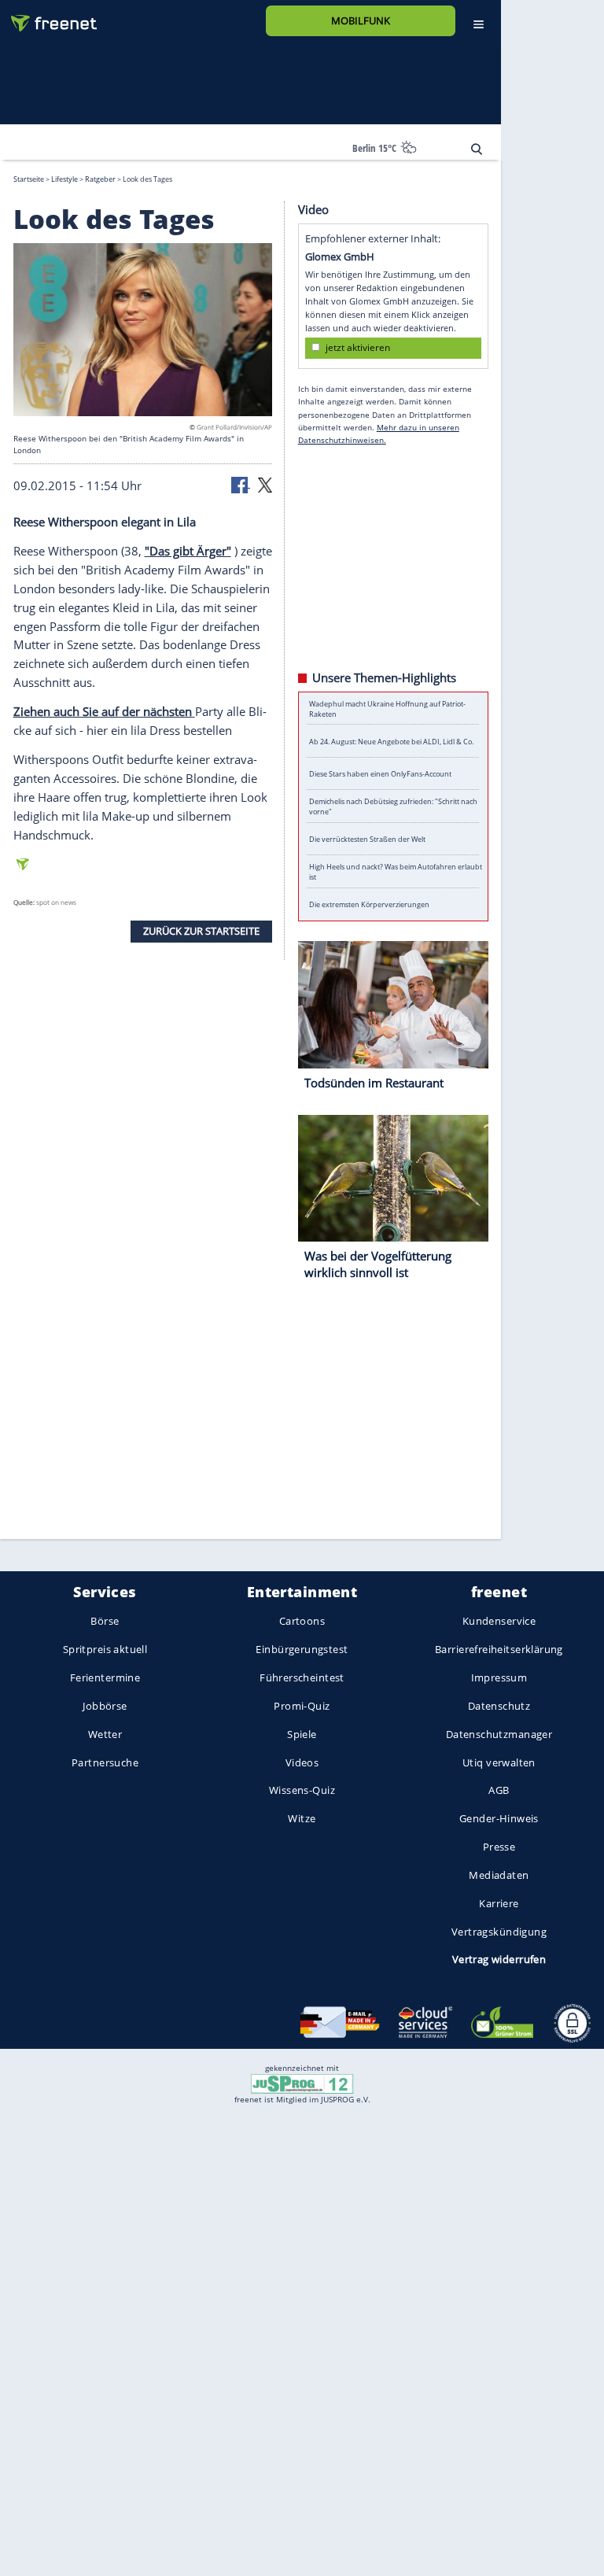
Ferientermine (105, 1677)
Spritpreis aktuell (105, 1650)
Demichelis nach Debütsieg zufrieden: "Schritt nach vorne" (393, 806)
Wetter (105, 1734)
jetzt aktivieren (358, 347)
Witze (302, 1819)
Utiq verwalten (499, 1762)
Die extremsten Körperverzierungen (369, 904)
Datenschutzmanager (499, 1734)
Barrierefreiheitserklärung (499, 1650)
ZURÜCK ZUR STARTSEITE (201, 931)
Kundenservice (499, 1622)
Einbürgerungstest (302, 1650)
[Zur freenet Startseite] (48, 17)
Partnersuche (105, 1762)
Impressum (499, 1677)
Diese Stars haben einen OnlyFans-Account (380, 774)
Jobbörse (105, 1706)
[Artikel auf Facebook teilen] (241, 484)
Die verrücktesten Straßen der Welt (367, 839)
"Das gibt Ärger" (188, 550)
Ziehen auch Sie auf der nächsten (104, 711)
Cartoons (302, 1622)
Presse (499, 1847)
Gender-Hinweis (499, 1819)
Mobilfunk (361, 20)
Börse (105, 1622)
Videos (302, 1762)
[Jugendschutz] (302, 2083)
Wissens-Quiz (302, 1791)
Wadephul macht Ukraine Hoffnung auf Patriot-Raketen (387, 708)
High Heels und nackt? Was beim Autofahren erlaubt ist (396, 872)
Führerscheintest (302, 1677)
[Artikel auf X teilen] (265, 484)
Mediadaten (499, 1875)
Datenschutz (499, 1706)
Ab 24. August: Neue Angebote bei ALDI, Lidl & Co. (391, 741)
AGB (499, 1791)
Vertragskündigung (499, 1932)
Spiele (302, 1734)
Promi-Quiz (302, 1706)
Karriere (499, 1903)
